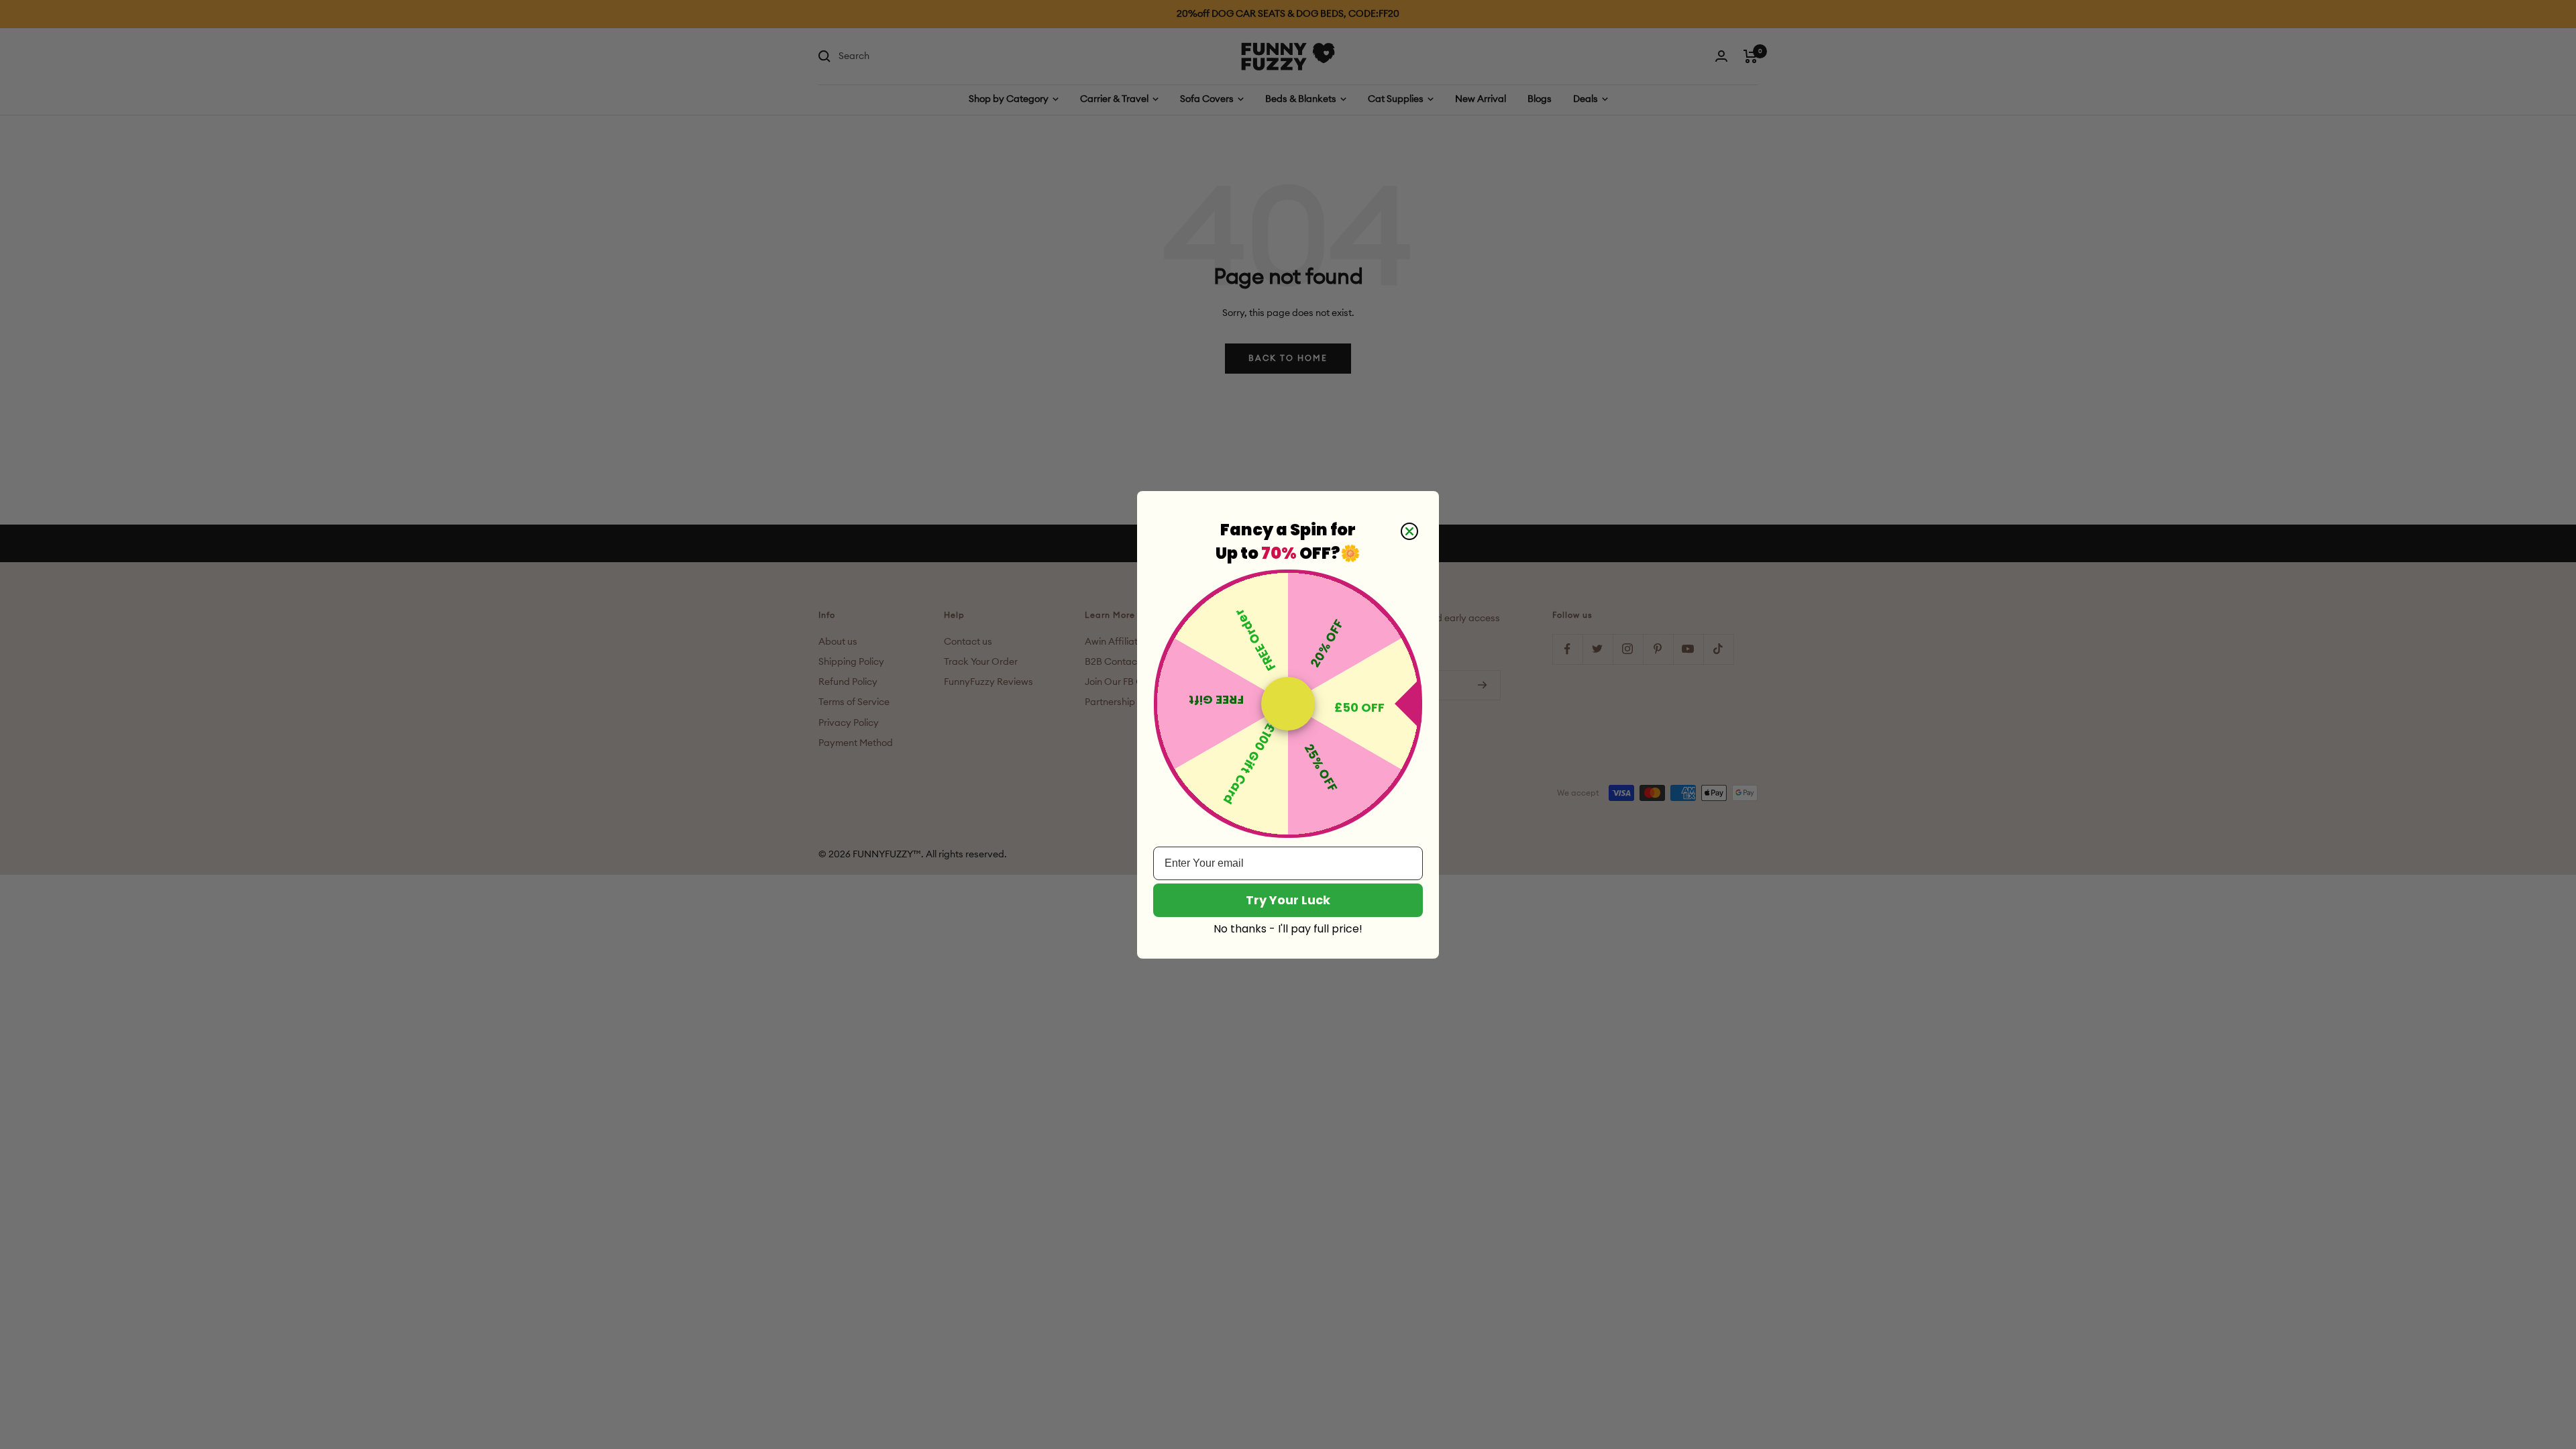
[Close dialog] (1409, 531)
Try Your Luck (1288, 900)
